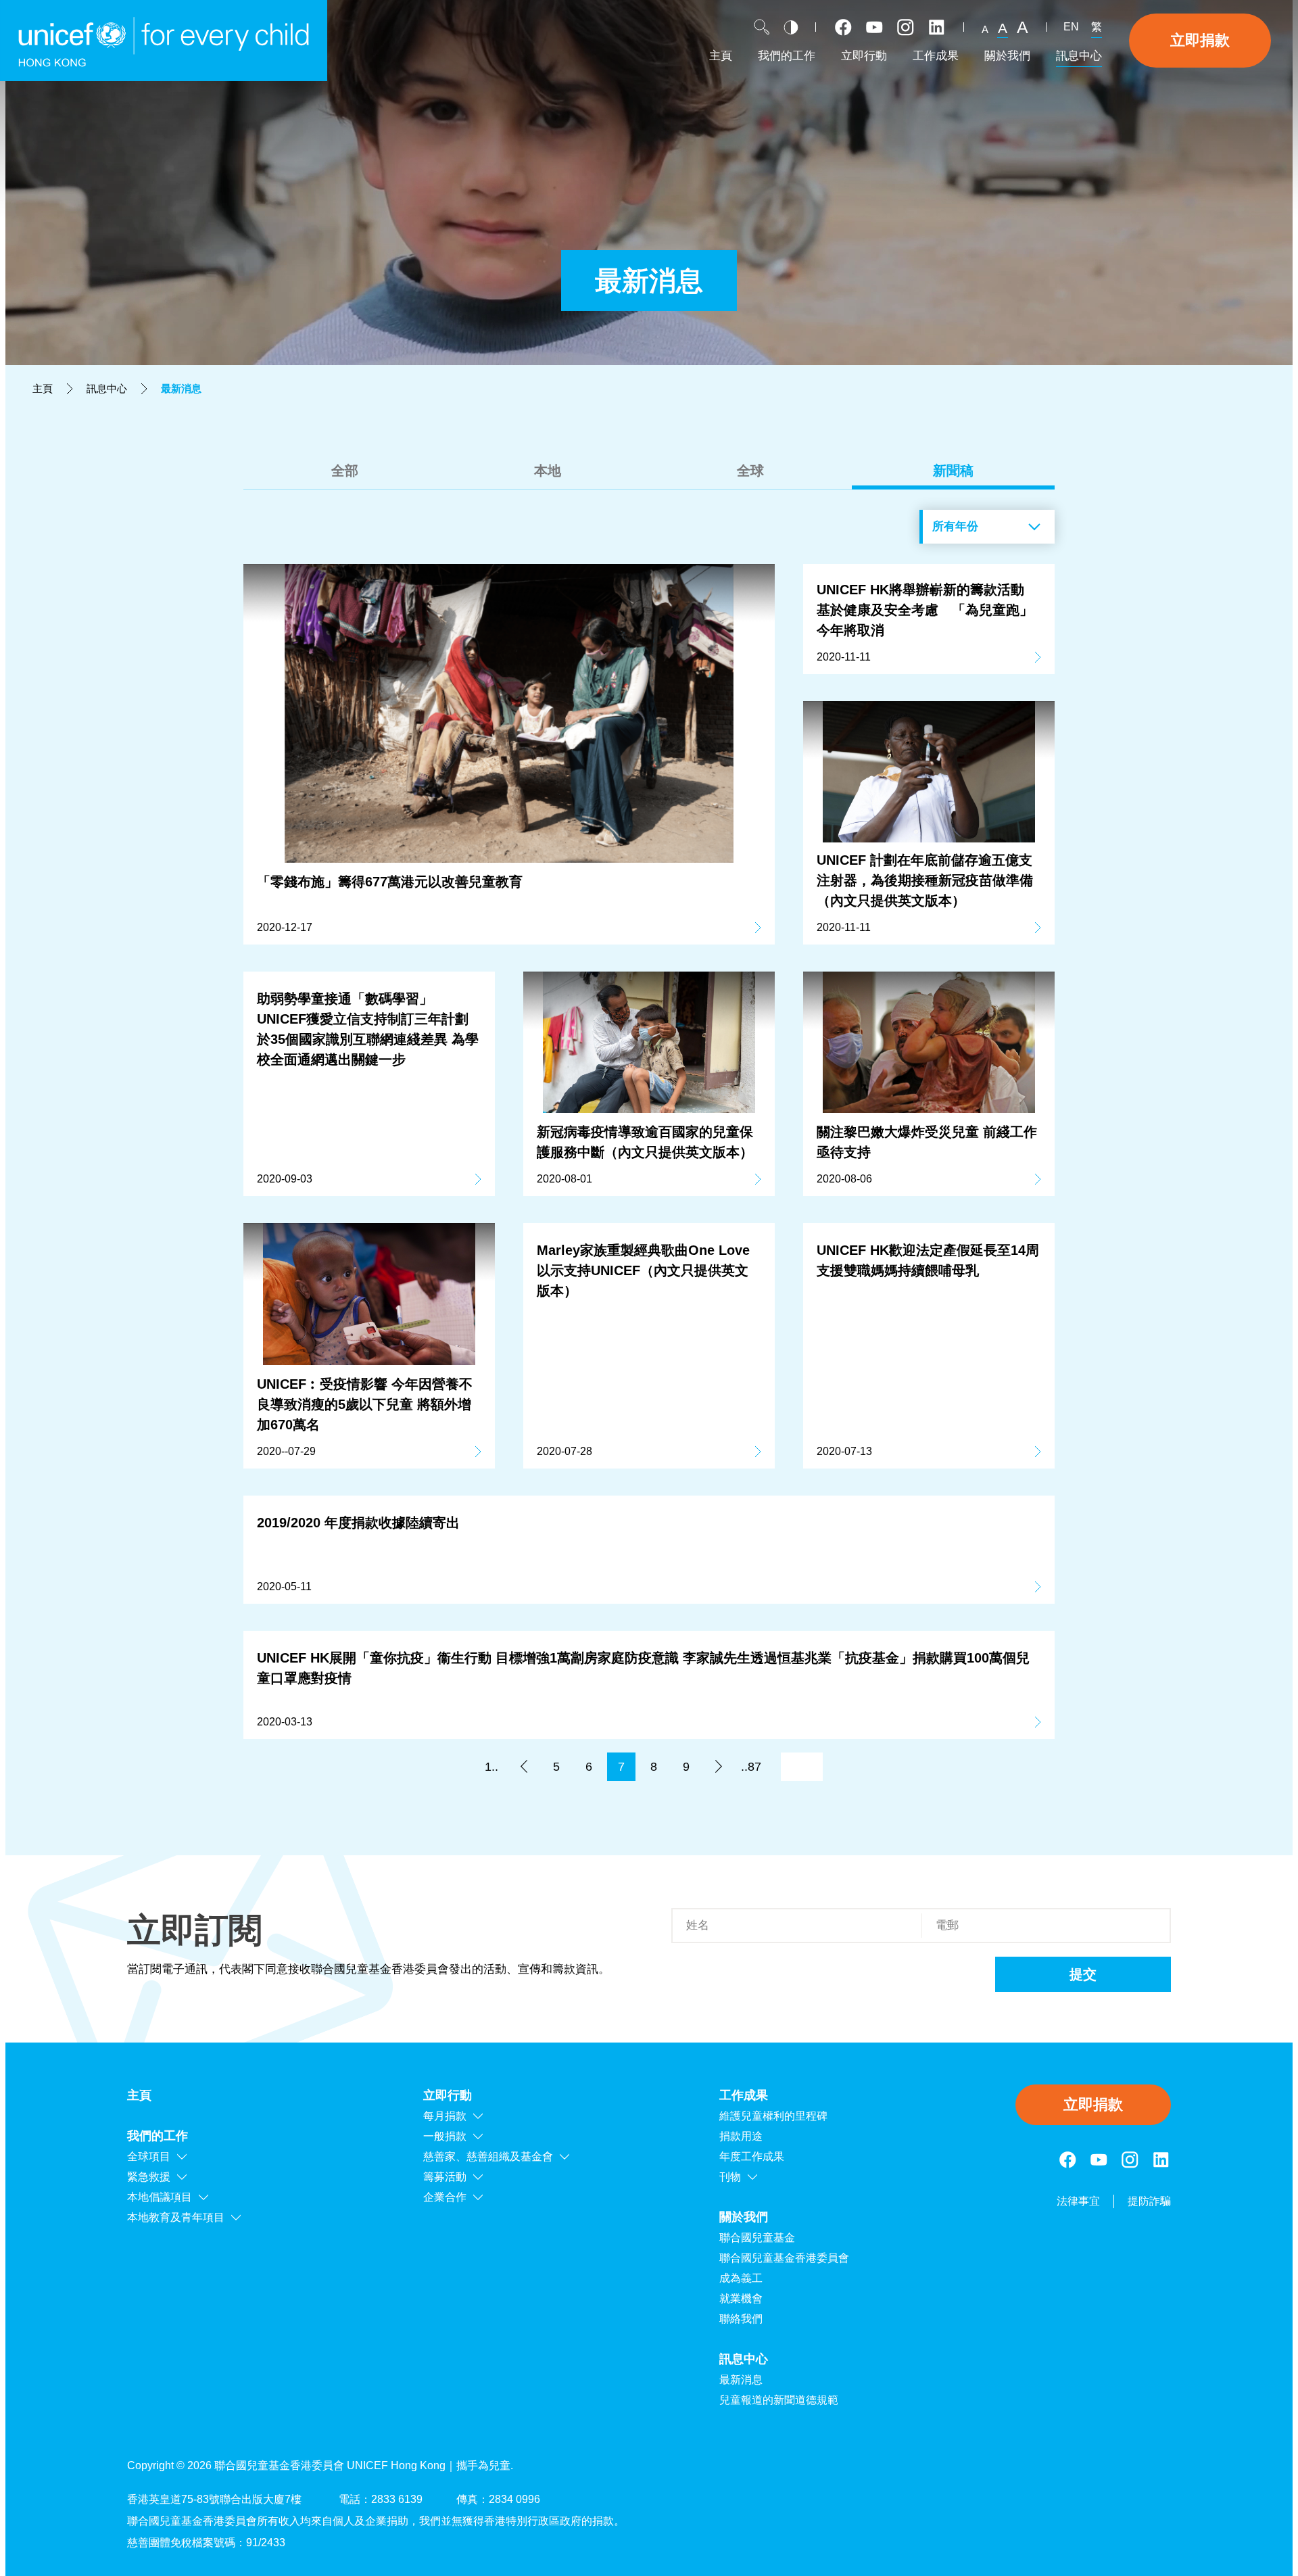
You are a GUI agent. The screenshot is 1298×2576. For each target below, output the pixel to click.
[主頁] (164, 41)
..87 (751, 1767)
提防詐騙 (1149, 2201)
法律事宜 (1078, 2201)
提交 (1083, 1974)
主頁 (43, 388)
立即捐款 (1200, 40)
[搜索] (762, 27)
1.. (491, 1767)
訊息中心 (107, 388)
